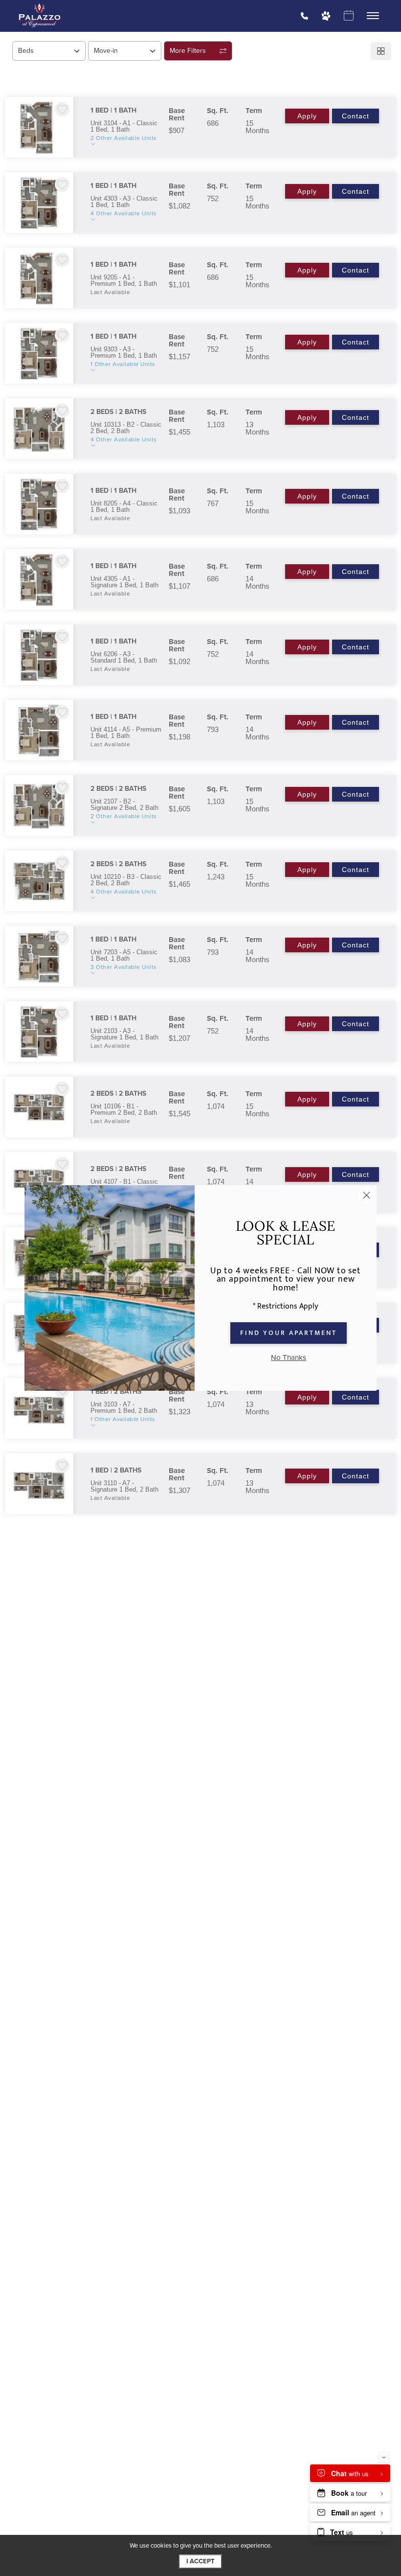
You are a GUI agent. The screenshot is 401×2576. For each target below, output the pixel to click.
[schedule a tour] (348, 16)
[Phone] (304, 16)
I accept (200, 2561)
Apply (307, 116)
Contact (356, 116)
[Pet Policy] (326, 16)
